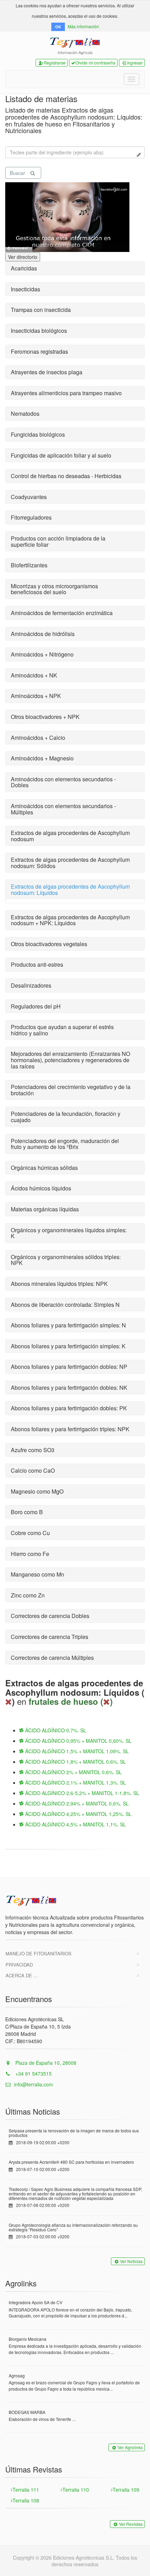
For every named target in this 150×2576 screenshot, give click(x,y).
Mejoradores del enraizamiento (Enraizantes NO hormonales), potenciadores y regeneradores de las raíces (70, 1060)
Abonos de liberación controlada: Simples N (65, 1305)
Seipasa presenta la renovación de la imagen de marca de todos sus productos (74, 2133)
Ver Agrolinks (130, 2447)
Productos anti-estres (37, 964)
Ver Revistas (131, 2524)
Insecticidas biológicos (39, 331)
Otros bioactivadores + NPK (45, 717)
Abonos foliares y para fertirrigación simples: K (68, 1346)
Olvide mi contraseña (95, 63)
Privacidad (19, 1965)
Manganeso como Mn (37, 1574)
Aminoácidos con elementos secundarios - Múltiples (63, 809)
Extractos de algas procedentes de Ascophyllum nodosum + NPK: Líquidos (70, 920)
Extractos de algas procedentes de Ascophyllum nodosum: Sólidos (70, 863)
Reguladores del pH (36, 1006)
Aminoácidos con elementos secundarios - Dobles (63, 782)
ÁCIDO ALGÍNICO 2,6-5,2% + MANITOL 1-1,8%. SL (81, 1793)
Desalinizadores (31, 985)
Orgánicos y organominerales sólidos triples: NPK (66, 1260)
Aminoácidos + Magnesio (42, 758)
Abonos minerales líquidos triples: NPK (59, 1284)
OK (58, 27)
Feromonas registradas (39, 351)
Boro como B (27, 1512)
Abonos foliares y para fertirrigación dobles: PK (69, 1408)
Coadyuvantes (29, 497)
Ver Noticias (131, 2261)
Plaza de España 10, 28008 (45, 2063)
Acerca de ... (22, 1975)
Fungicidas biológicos (38, 434)
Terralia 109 (126, 2490)
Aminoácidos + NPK (36, 696)
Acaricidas (24, 268)
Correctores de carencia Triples (50, 1637)
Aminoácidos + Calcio (38, 738)
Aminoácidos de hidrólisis (43, 634)
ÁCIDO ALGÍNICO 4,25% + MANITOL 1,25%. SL (78, 1814)
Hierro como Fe (30, 1554)
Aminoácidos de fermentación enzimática (62, 613)
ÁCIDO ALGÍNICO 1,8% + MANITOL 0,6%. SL (75, 1762)
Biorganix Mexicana (28, 2339)
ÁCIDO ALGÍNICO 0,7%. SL (55, 1730)
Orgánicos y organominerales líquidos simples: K (69, 1233)
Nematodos (25, 413)
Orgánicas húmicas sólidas (44, 1168)
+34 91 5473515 (33, 2073)
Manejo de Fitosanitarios (39, 1953)
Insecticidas (25, 289)
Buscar (17, 173)
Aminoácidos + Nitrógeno (42, 654)
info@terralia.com (33, 2084)
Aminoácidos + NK (34, 675)
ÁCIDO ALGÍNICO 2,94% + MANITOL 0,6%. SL (76, 1803)
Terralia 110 (76, 2490)
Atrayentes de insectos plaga (47, 372)
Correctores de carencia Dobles (50, 1616)
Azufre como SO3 (33, 1450)
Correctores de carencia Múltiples (52, 1658)
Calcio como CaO (33, 1470)
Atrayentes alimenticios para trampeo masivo (66, 393)
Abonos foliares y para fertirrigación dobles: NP (69, 1367)
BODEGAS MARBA (27, 2412)
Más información (83, 26)
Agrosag (17, 2375)
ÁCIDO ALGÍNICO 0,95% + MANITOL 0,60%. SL (78, 1741)
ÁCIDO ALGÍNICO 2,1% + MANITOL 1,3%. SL (75, 1783)
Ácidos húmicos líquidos (41, 1188)
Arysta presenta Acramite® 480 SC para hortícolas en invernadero (71, 2162)
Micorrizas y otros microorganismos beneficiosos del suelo (54, 589)
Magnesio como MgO (37, 1491)
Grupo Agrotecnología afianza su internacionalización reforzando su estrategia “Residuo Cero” (73, 2227)
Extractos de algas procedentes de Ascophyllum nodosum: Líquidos (70, 890)
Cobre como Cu (30, 1533)
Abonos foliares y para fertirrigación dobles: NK (69, 1387)
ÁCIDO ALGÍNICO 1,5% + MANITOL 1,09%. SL (76, 1751)
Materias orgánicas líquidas (45, 1209)
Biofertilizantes (29, 565)
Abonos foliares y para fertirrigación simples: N (68, 1325)
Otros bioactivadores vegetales (49, 944)
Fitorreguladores (31, 517)
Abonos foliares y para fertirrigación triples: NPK (70, 1429)
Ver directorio (23, 257)
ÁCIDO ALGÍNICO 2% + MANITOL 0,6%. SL (73, 1772)
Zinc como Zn (28, 1595)
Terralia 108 (26, 2500)
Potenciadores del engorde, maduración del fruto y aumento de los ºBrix (65, 1144)
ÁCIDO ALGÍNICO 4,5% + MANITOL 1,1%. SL (75, 1824)
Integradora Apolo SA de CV (36, 2302)
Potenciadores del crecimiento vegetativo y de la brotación (71, 1090)
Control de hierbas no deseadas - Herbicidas (66, 476)
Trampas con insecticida (41, 310)
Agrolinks (21, 2283)
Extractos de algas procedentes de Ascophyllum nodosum (70, 836)
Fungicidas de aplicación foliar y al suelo (61, 455)
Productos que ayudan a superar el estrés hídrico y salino (62, 1030)
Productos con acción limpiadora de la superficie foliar (58, 541)
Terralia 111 (26, 2490)
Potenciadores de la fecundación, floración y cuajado (66, 1117)
